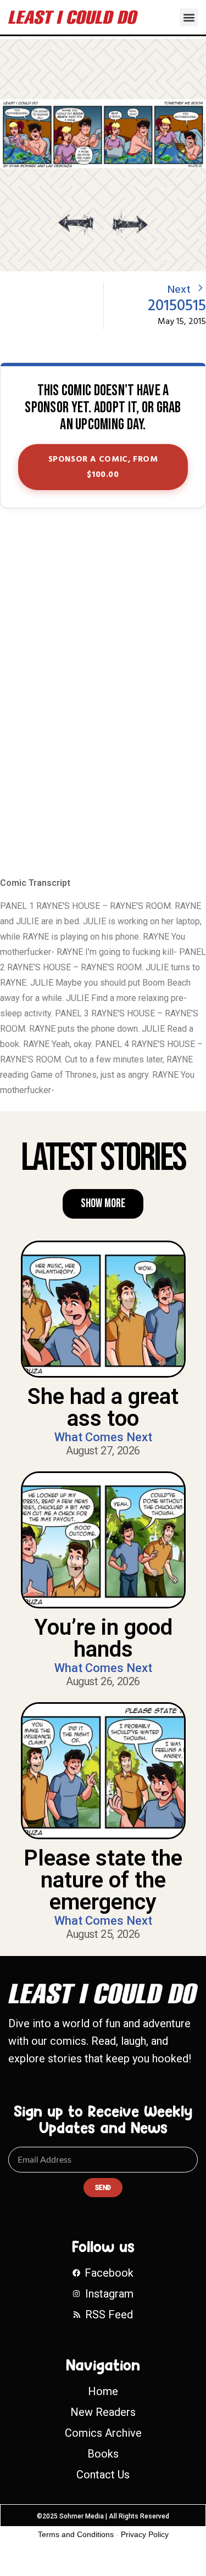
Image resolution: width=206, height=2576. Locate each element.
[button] (189, 17)
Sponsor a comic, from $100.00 (103, 467)
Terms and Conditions (76, 2534)
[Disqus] (103, 693)
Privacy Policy (145, 2534)
